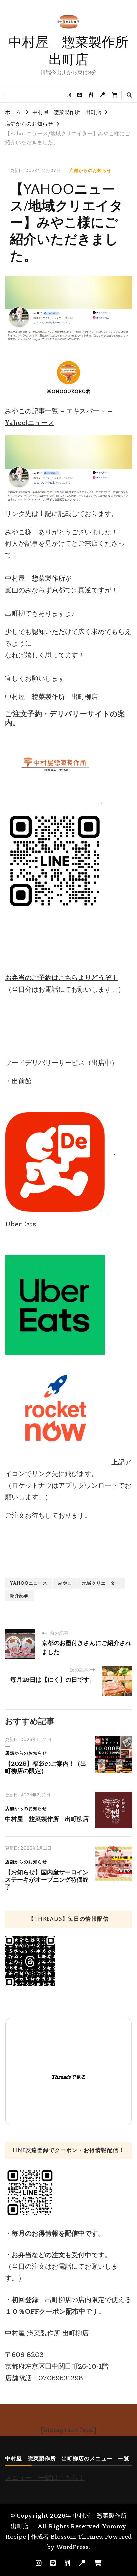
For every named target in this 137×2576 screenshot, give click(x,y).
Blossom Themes (76, 2537)
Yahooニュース (29, 1583)
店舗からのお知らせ (90, 171)
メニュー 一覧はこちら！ (45, 2478)
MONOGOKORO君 (69, 392)
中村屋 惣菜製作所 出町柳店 (47, 1819)
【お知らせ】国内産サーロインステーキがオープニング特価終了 (47, 1880)
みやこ (65, 1583)
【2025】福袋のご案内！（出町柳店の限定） (46, 1767)
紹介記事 (19, 1595)
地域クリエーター (101, 1583)
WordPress (72, 2547)
